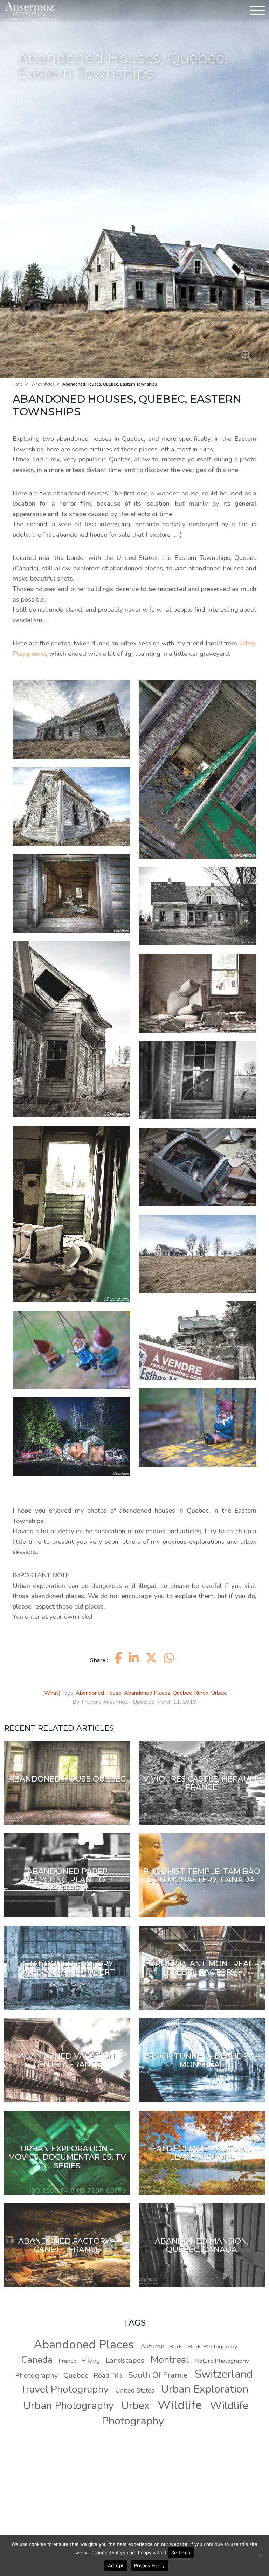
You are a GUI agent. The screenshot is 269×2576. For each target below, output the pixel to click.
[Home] (29, 9)
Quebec (182, 1693)
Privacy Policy (150, 2565)
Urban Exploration (205, 2389)
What (51, 1693)
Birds (176, 2346)
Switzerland (224, 2374)
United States (135, 2390)
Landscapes (125, 2360)
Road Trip (108, 2376)
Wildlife (180, 2405)
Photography (36, 2375)
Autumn (152, 2346)
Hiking (91, 2361)
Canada (37, 2360)
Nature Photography (222, 2361)
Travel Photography (65, 2389)
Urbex (218, 1693)
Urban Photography (69, 2406)
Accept (116, 2565)
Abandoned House (99, 1693)
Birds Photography (213, 2346)
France (67, 2361)
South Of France (158, 2375)
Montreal (170, 2360)
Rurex (201, 1693)
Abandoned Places (147, 1693)
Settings (181, 2553)
